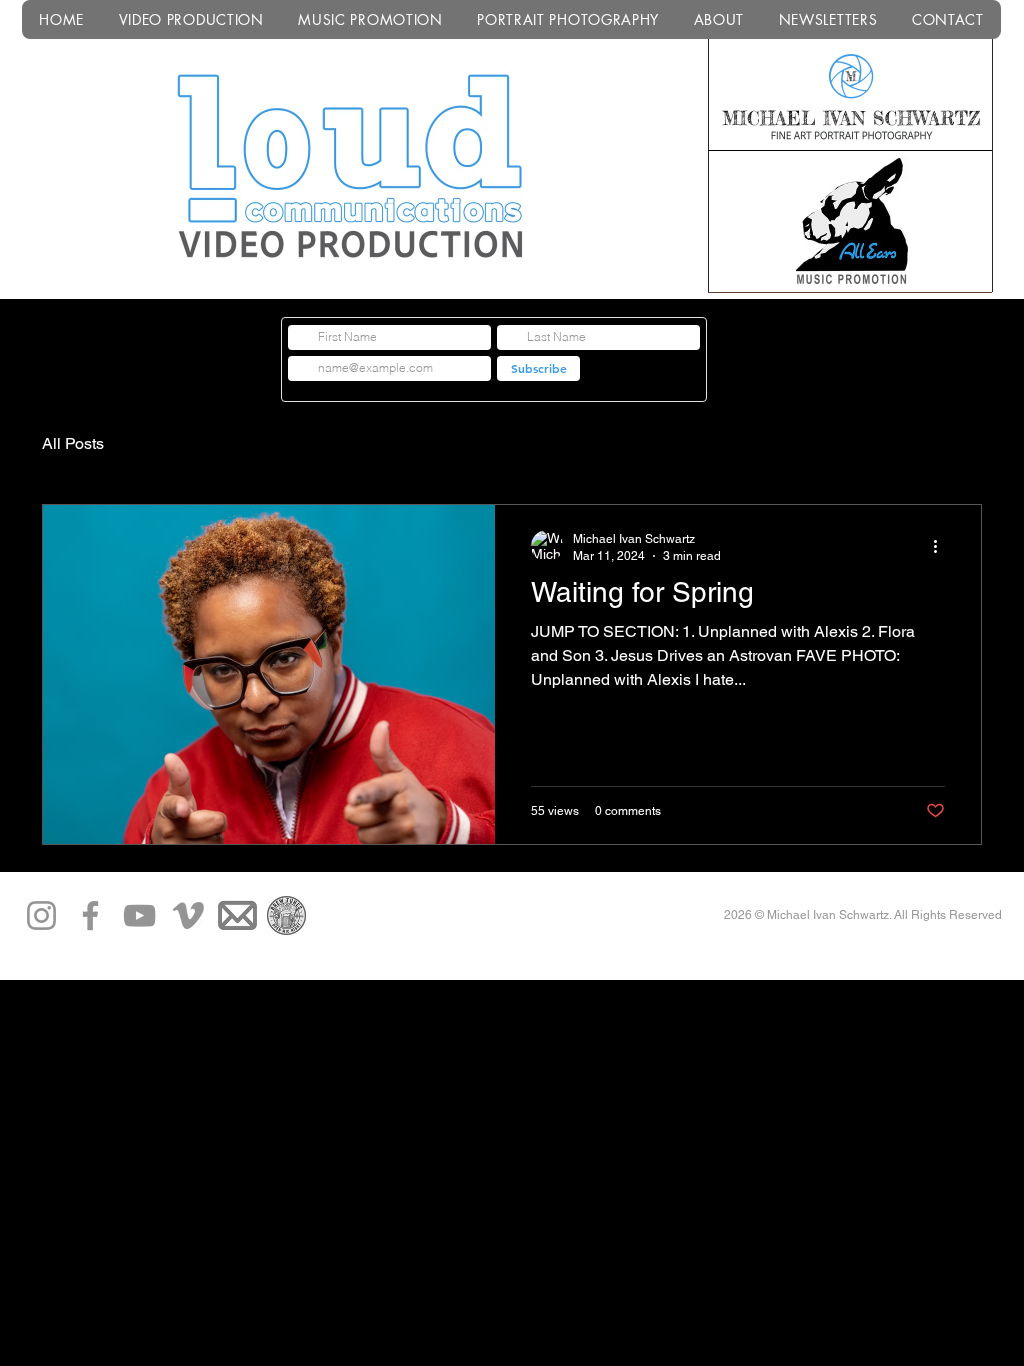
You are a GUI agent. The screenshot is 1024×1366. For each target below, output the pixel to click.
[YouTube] (139, 915)
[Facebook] (90, 915)
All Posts (73, 443)
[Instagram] (41, 915)
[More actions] (942, 546)
